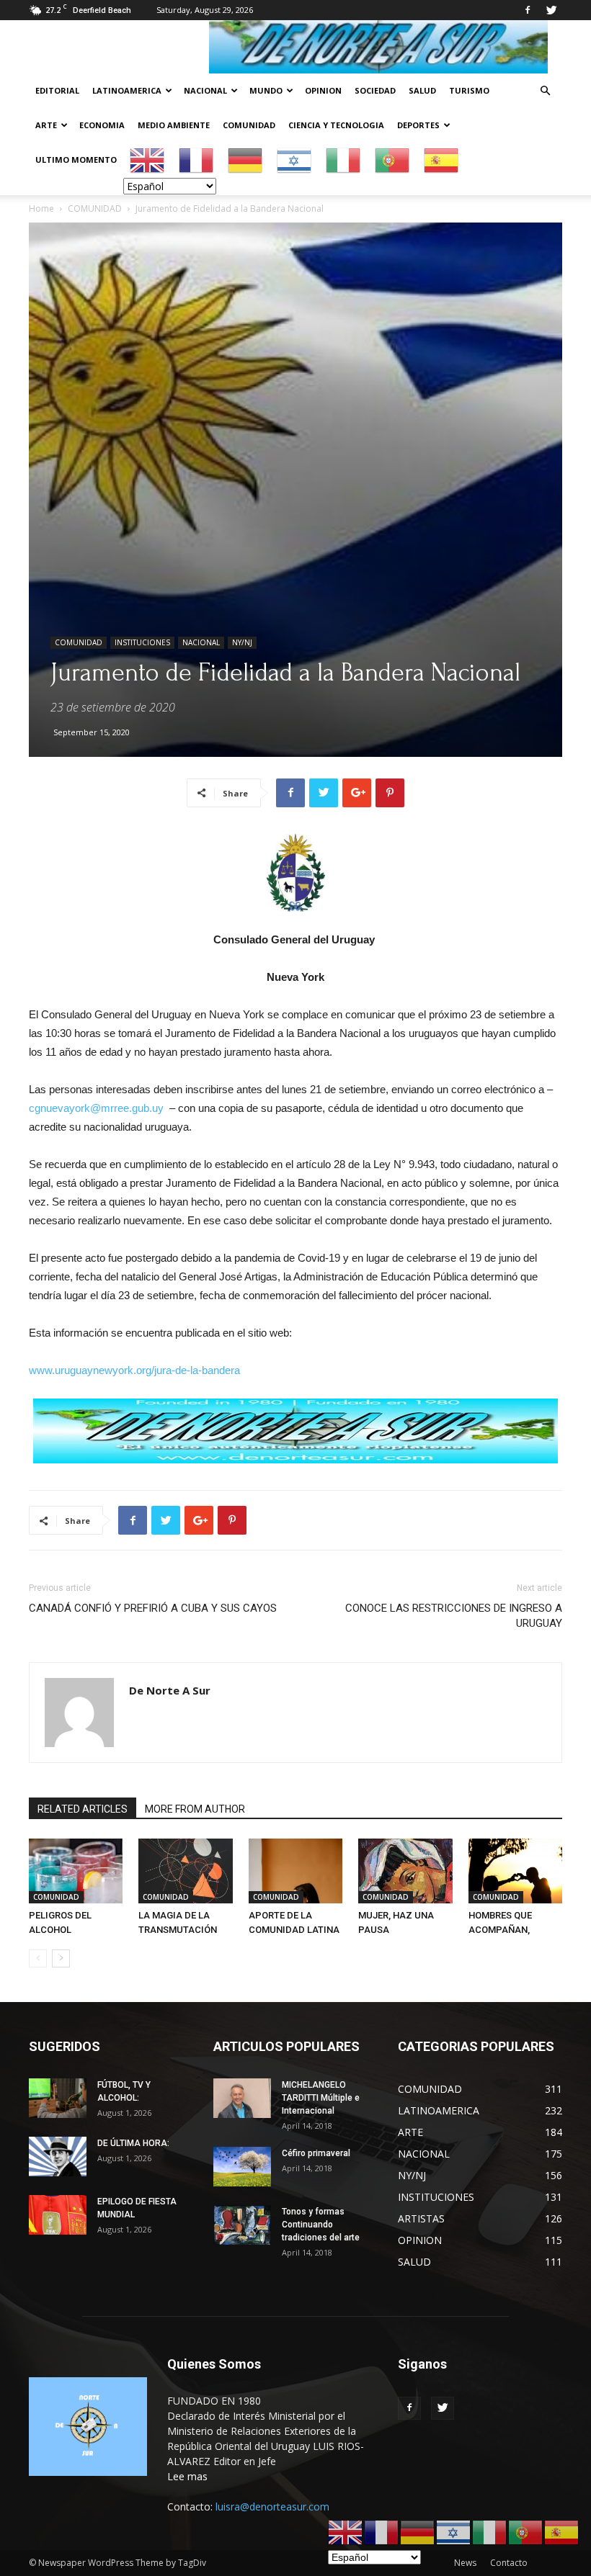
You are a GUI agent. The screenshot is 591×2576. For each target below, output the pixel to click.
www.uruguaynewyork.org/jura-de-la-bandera (134, 1370)
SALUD (422, 90)
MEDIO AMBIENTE (174, 125)
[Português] (393, 160)
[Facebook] (528, 10)
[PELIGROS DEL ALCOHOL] (76, 1871)
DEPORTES (418, 125)
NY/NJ (242, 642)
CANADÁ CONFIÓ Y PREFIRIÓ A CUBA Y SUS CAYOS (153, 1608)
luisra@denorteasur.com (272, 2507)
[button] (545, 91)
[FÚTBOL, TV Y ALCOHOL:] (58, 2098)
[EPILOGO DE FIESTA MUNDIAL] (58, 2215)
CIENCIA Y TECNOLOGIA (336, 125)
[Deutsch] (246, 160)
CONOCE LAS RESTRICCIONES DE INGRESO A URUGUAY (454, 1616)
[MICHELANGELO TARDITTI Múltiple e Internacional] (242, 2098)
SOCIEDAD (375, 90)
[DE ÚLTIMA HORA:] (58, 2157)
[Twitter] (551, 10)
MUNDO (266, 90)
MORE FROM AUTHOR (195, 1809)
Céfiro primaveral (316, 2153)
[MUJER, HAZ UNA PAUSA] (405, 1871)
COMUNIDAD (249, 125)
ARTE (46, 125)
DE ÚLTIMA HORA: (133, 2143)
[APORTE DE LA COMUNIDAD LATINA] (295, 1871)
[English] (148, 160)
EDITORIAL (57, 90)
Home (41, 208)
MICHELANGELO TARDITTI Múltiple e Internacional (321, 2098)
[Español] (442, 160)
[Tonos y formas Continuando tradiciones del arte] (242, 2225)
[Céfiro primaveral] (242, 2167)
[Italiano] (344, 160)
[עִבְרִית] (295, 160)
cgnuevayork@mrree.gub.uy (96, 1108)
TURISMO (469, 90)
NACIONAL (205, 90)
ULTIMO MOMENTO (76, 160)
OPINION (323, 90)
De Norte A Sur (170, 1690)
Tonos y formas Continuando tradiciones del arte (321, 2225)
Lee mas (187, 2476)
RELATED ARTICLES (83, 1809)
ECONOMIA (102, 125)
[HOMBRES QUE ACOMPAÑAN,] (515, 1871)
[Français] (197, 160)
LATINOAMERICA (127, 90)
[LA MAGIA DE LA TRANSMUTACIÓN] (185, 1871)
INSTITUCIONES (142, 642)
